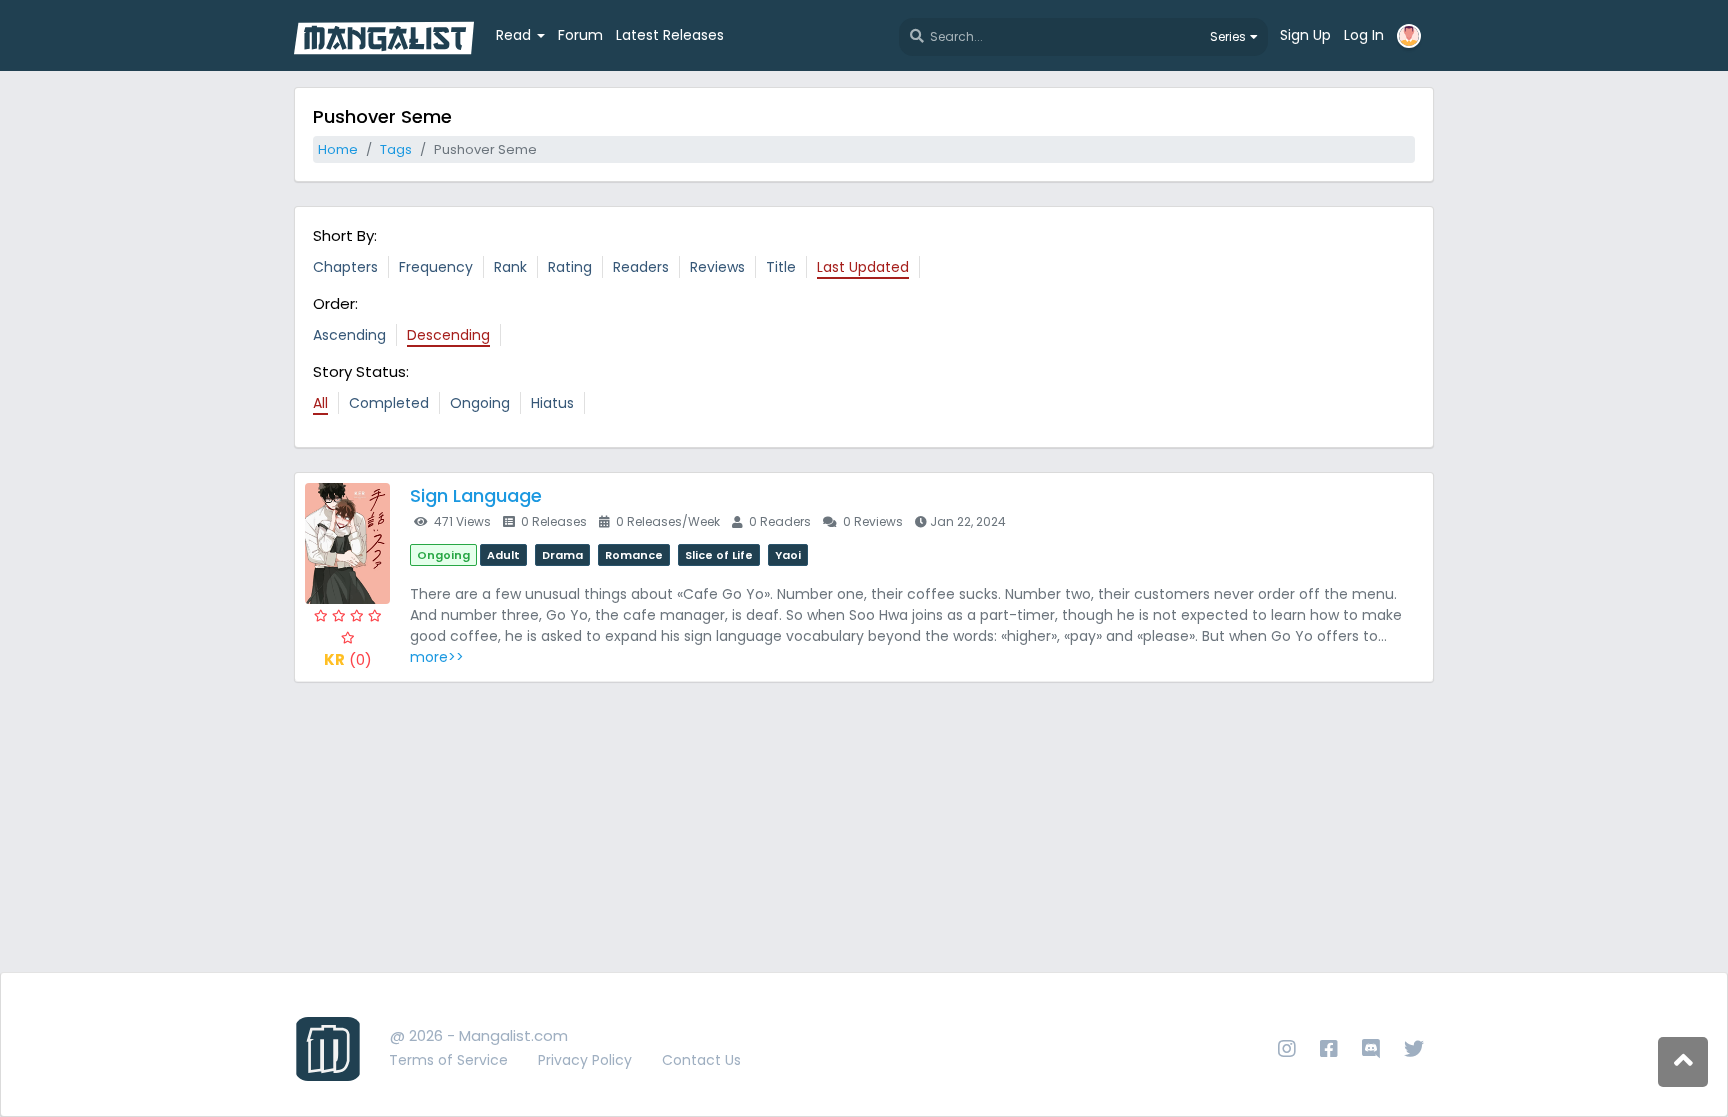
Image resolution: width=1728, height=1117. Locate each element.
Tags (396, 149)
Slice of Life (719, 555)
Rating (570, 267)
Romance (634, 555)
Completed (389, 403)
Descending (448, 335)
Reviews (717, 267)
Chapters (345, 267)
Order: (335, 303)
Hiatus (552, 403)
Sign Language (476, 495)
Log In (1364, 35)
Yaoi (788, 555)
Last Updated (863, 267)
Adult (503, 555)
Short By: (345, 235)
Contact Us (701, 1060)
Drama (562, 555)
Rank (510, 267)
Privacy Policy (585, 1060)
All (320, 403)
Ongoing (480, 403)
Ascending (349, 335)
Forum (580, 35)
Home (338, 149)
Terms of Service (448, 1060)
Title (781, 267)
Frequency (436, 267)
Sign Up (1305, 35)
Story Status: (361, 371)
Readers (641, 267)
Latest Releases (670, 35)
